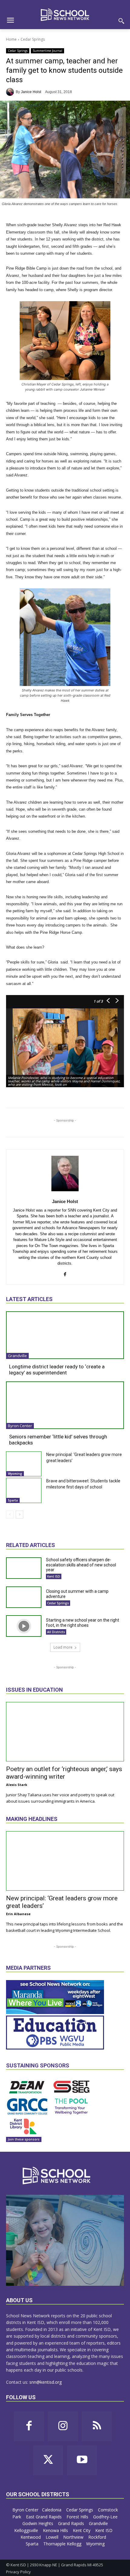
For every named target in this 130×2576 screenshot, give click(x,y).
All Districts (56, 1632)
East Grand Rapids (44, 2517)
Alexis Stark (17, 1785)
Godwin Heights (38, 2523)
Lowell (53, 2537)
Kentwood (31, 2537)
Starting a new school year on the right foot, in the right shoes (83, 1623)
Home (11, 39)
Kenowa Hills (56, 2530)
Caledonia (52, 2510)
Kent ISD (54, 1576)
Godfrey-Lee (105, 2517)
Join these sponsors (24, 2139)
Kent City (82, 2530)
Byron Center (20, 1426)
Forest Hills (78, 2517)
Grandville (17, 1356)
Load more (63, 1647)
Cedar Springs (33, 39)
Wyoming (15, 1474)
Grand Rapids (72, 2523)
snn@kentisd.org (45, 2382)
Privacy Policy (18, 2572)
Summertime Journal (47, 51)
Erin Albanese (18, 1914)
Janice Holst (31, 92)
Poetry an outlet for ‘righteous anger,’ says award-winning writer (64, 1773)
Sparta (13, 1500)
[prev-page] (10, 1515)
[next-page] (19, 1515)
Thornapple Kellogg (63, 2544)
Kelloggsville (27, 2530)
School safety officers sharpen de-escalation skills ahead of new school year (81, 1565)
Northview (74, 2537)
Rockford (98, 2537)
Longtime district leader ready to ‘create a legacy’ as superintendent (57, 1370)
